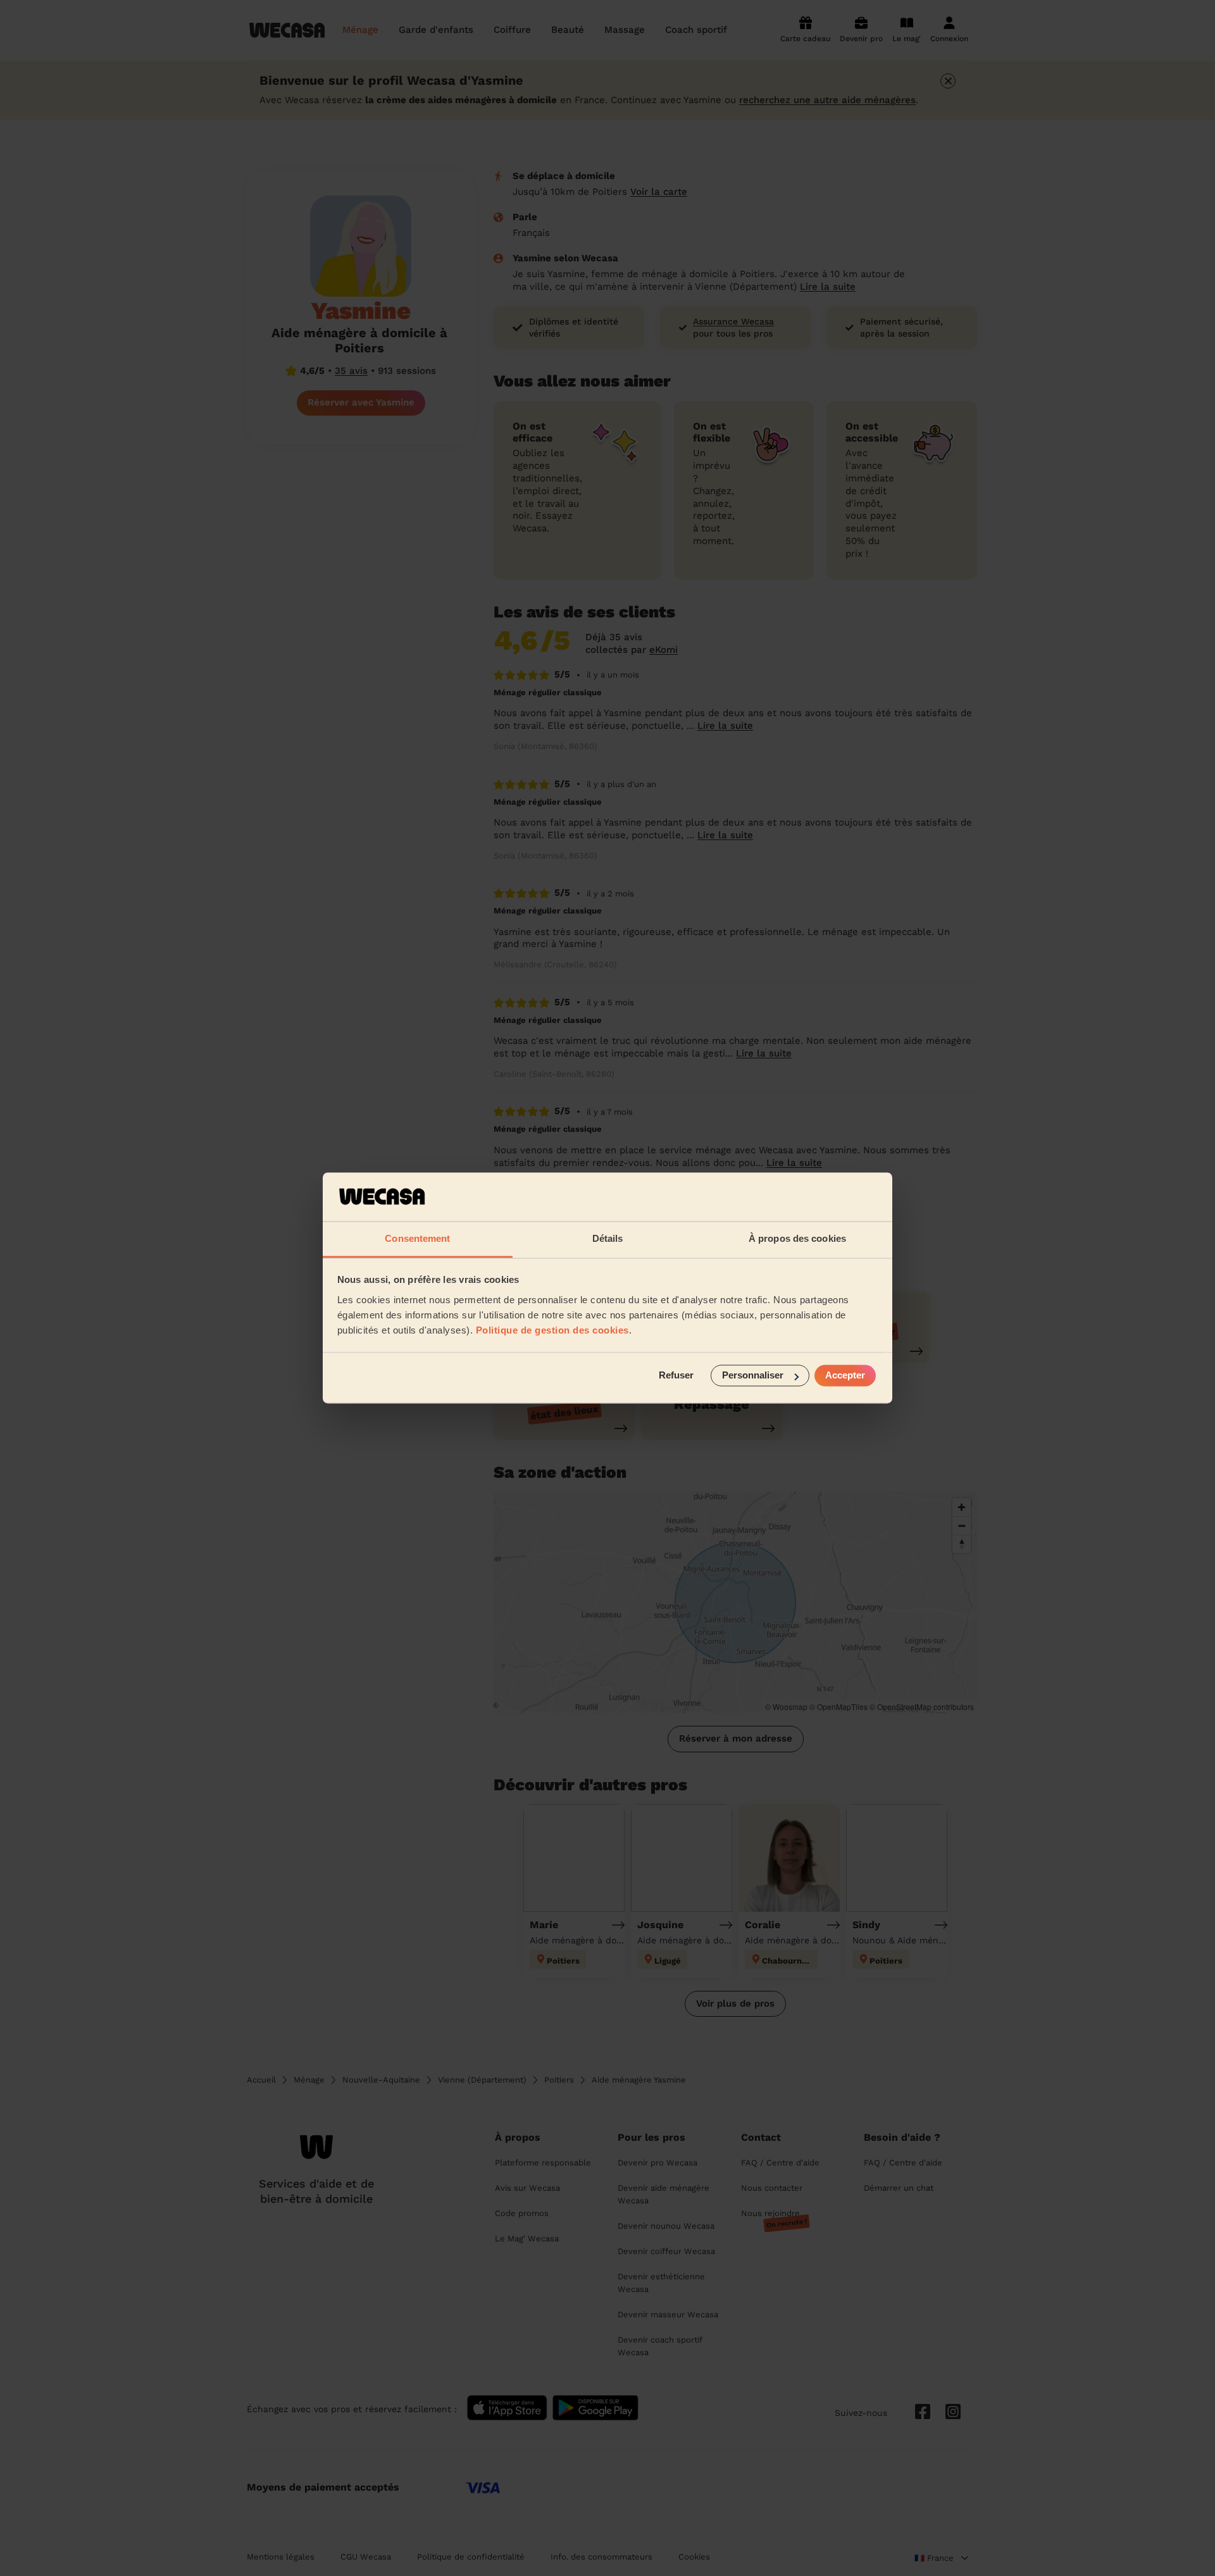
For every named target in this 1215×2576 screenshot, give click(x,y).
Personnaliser (753, 1376)
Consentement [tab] (417, 1238)
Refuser (676, 1376)
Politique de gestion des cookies (552, 1330)
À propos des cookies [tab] (797, 1238)
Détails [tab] (608, 1238)
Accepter (845, 1376)
